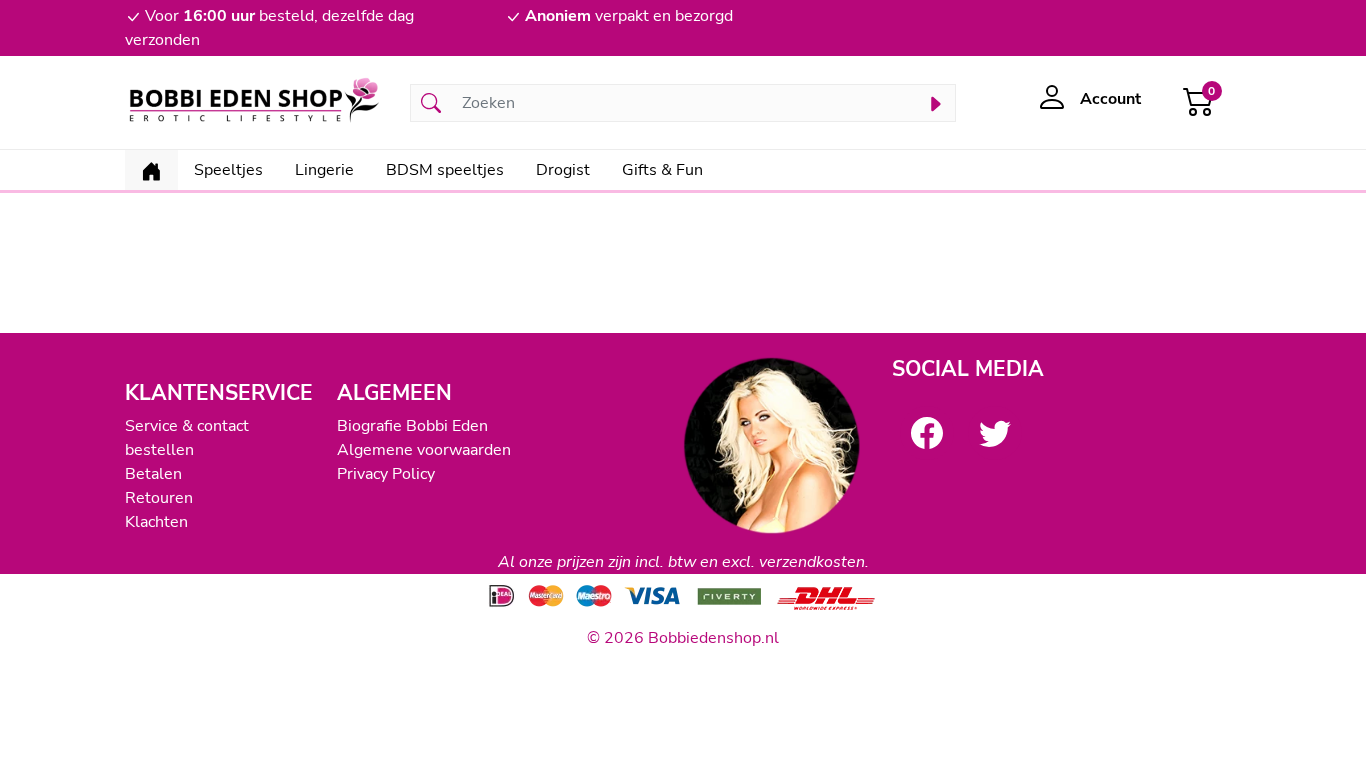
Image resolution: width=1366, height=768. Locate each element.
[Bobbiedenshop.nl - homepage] (255, 102)
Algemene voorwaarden (424, 450)
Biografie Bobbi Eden (412, 426)
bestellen (159, 450)
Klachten (156, 522)
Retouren (159, 498)
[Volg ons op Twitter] (995, 433)
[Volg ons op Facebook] (927, 433)
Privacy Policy (386, 474)
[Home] (151, 170)
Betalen (153, 474)
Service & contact (187, 426)
